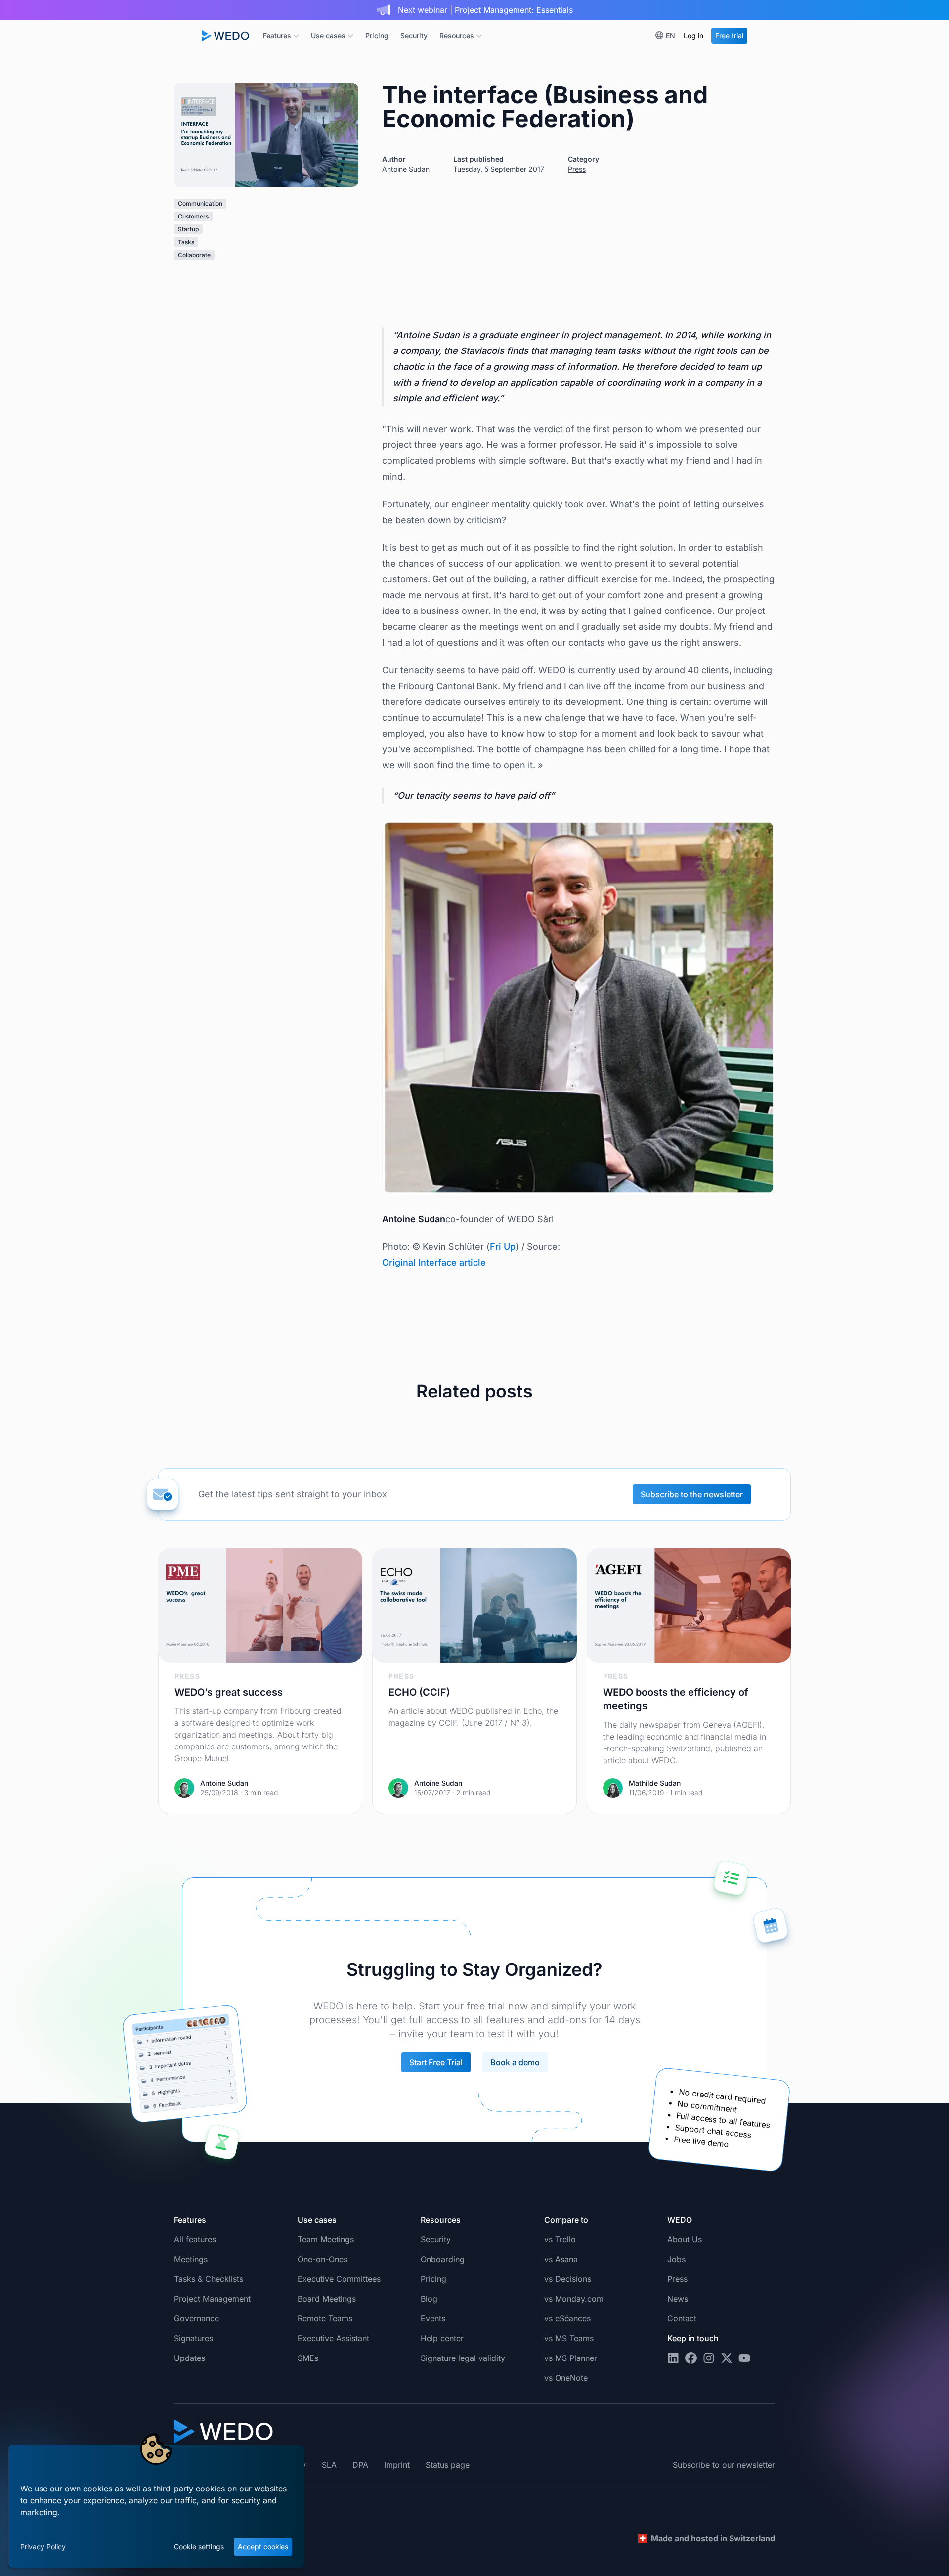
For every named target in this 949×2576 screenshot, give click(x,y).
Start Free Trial (436, 2062)
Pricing (377, 35)
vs (560, 2239)
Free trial (729, 35)
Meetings (191, 2259)
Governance (196, 2318)
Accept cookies (263, 2547)
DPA (360, 2465)
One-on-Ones (323, 2259)
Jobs (676, 2259)
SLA (329, 2465)
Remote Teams (325, 2318)
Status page (448, 2465)
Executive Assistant (333, 2338)
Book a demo (515, 2062)
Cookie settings (199, 2547)
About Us (685, 2239)
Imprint (397, 2465)
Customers (193, 216)
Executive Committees (339, 2279)
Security (414, 35)
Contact (682, 2318)
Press (577, 169)
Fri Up (503, 1246)
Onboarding (443, 2259)
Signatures (194, 2338)
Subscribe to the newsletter (692, 1494)
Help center (442, 2338)
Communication (200, 203)
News (678, 2299)
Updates (190, 2358)
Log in (693, 35)
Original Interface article (434, 1262)
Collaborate (194, 255)
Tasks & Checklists (209, 2279)
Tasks (186, 242)
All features (195, 2239)
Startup (188, 229)
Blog (429, 2299)
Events (433, 2318)
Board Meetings (327, 2299)
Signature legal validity (463, 2358)
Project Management (212, 2299)
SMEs (308, 2358)
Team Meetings (326, 2239)
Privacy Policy (43, 2547)
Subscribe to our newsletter (724, 2465)
